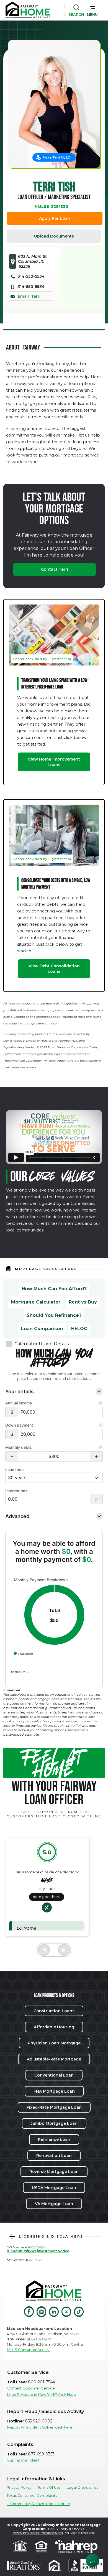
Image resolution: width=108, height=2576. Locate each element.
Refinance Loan (54, 2139)
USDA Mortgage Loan (54, 2188)
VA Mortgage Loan (54, 2204)
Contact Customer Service (31, 2388)
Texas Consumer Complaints (32, 2495)
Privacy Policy (19, 2487)
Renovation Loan (54, 2156)
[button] (92, 10)
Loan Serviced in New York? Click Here (42, 2395)
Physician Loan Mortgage (54, 2043)
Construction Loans (54, 2011)
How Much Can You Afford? (54, 1289)
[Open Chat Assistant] (92, 2560)
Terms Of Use (49, 2487)
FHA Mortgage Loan (54, 2091)
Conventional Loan (54, 2075)
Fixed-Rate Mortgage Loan (54, 2107)
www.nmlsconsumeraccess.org (38, 2533)
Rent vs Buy (83, 1302)
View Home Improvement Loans (54, 762)
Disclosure (18, 1672)
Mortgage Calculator (36, 1302)
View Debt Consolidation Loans (54, 969)
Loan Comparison (42, 1329)
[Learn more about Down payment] (101, 1425)
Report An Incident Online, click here (40, 2427)
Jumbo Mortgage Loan (54, 2123)
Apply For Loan (55, 218)
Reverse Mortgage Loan (54, 2172)
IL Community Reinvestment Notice (38, 2504)
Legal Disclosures (82, 2487)
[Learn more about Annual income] (101, 1403)
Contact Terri (55, 569)
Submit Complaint (23, 2460)
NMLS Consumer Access (29, 2350)
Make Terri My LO (57, 157)
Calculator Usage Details (42, 1344)
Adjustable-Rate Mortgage (54, 2059)
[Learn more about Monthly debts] (101, 1448)
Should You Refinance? (54, 1315)
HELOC (79, 1329)
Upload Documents (54, 236)
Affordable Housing (54, 2027)
